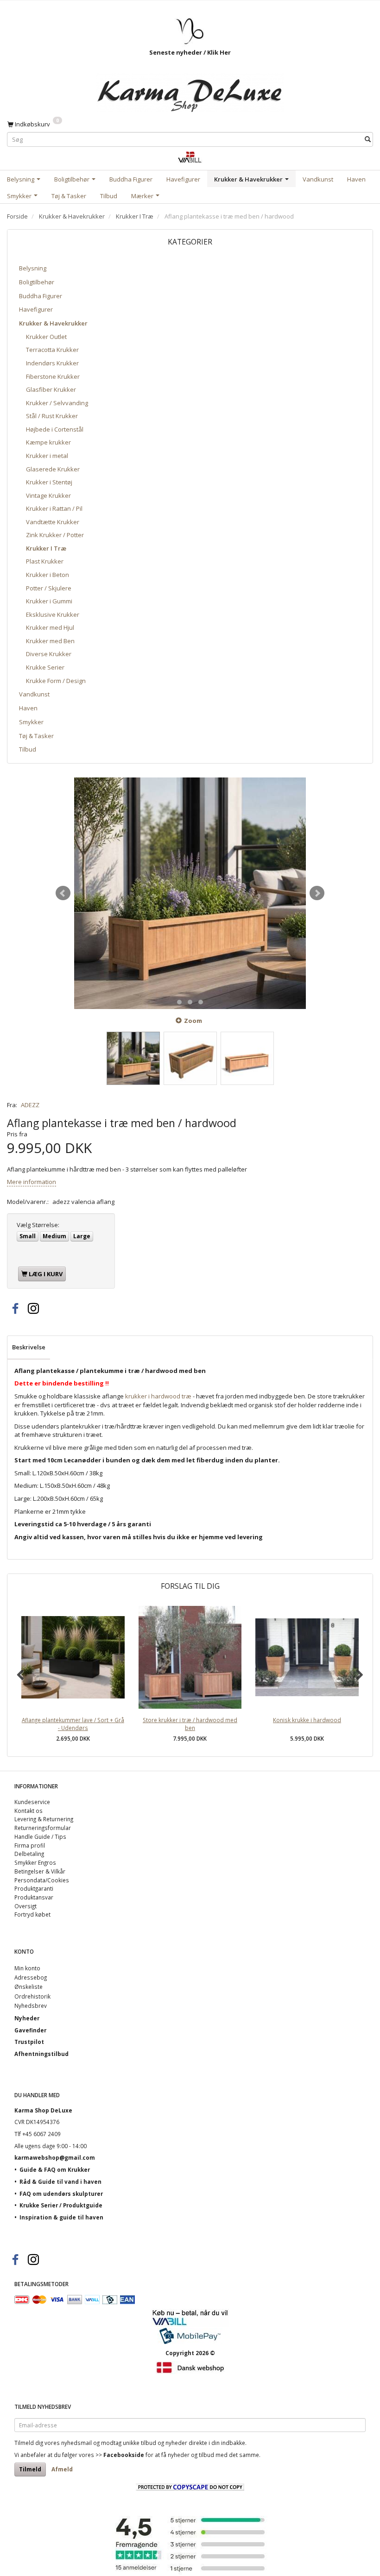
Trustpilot (29, 2042)
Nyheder (27, 2018)
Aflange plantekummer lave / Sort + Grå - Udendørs (73, 1724)
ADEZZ (30, 1105)
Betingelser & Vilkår (40, 1871)
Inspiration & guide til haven (61, 2217)
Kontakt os (28, 1811)
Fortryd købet (32, 1914)
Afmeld (62, 2469)
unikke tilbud (139, 2443)
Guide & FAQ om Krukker (55, 2169)
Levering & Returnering (44, 1819)
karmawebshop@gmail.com (55, 2157)
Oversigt (25, 1906)
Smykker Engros (35, 1862)
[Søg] (368, 140)
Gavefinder (30, 2030)
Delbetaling (29, 1854)
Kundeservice (32, 1802)
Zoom (193, 1021)
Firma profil (30, 1845)
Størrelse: (38, 1225)
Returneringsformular (43, 1828)
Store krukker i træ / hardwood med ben (190, 1724)
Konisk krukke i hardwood (307, 1720)
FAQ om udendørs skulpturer (61, 2194)
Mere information (32, 1182)
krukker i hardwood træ (158, 1396)
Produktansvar (34, 1897)
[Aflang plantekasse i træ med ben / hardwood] (190, 893)
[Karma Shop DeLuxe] (190, 90)
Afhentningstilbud (41, 2054)
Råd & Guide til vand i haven (60, 2181)
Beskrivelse (29, 1347)
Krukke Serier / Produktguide (61, 2205)
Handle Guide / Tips (40, 1836)
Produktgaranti (34, 1888)
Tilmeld (30, 2469)
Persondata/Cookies (42, 1880)
